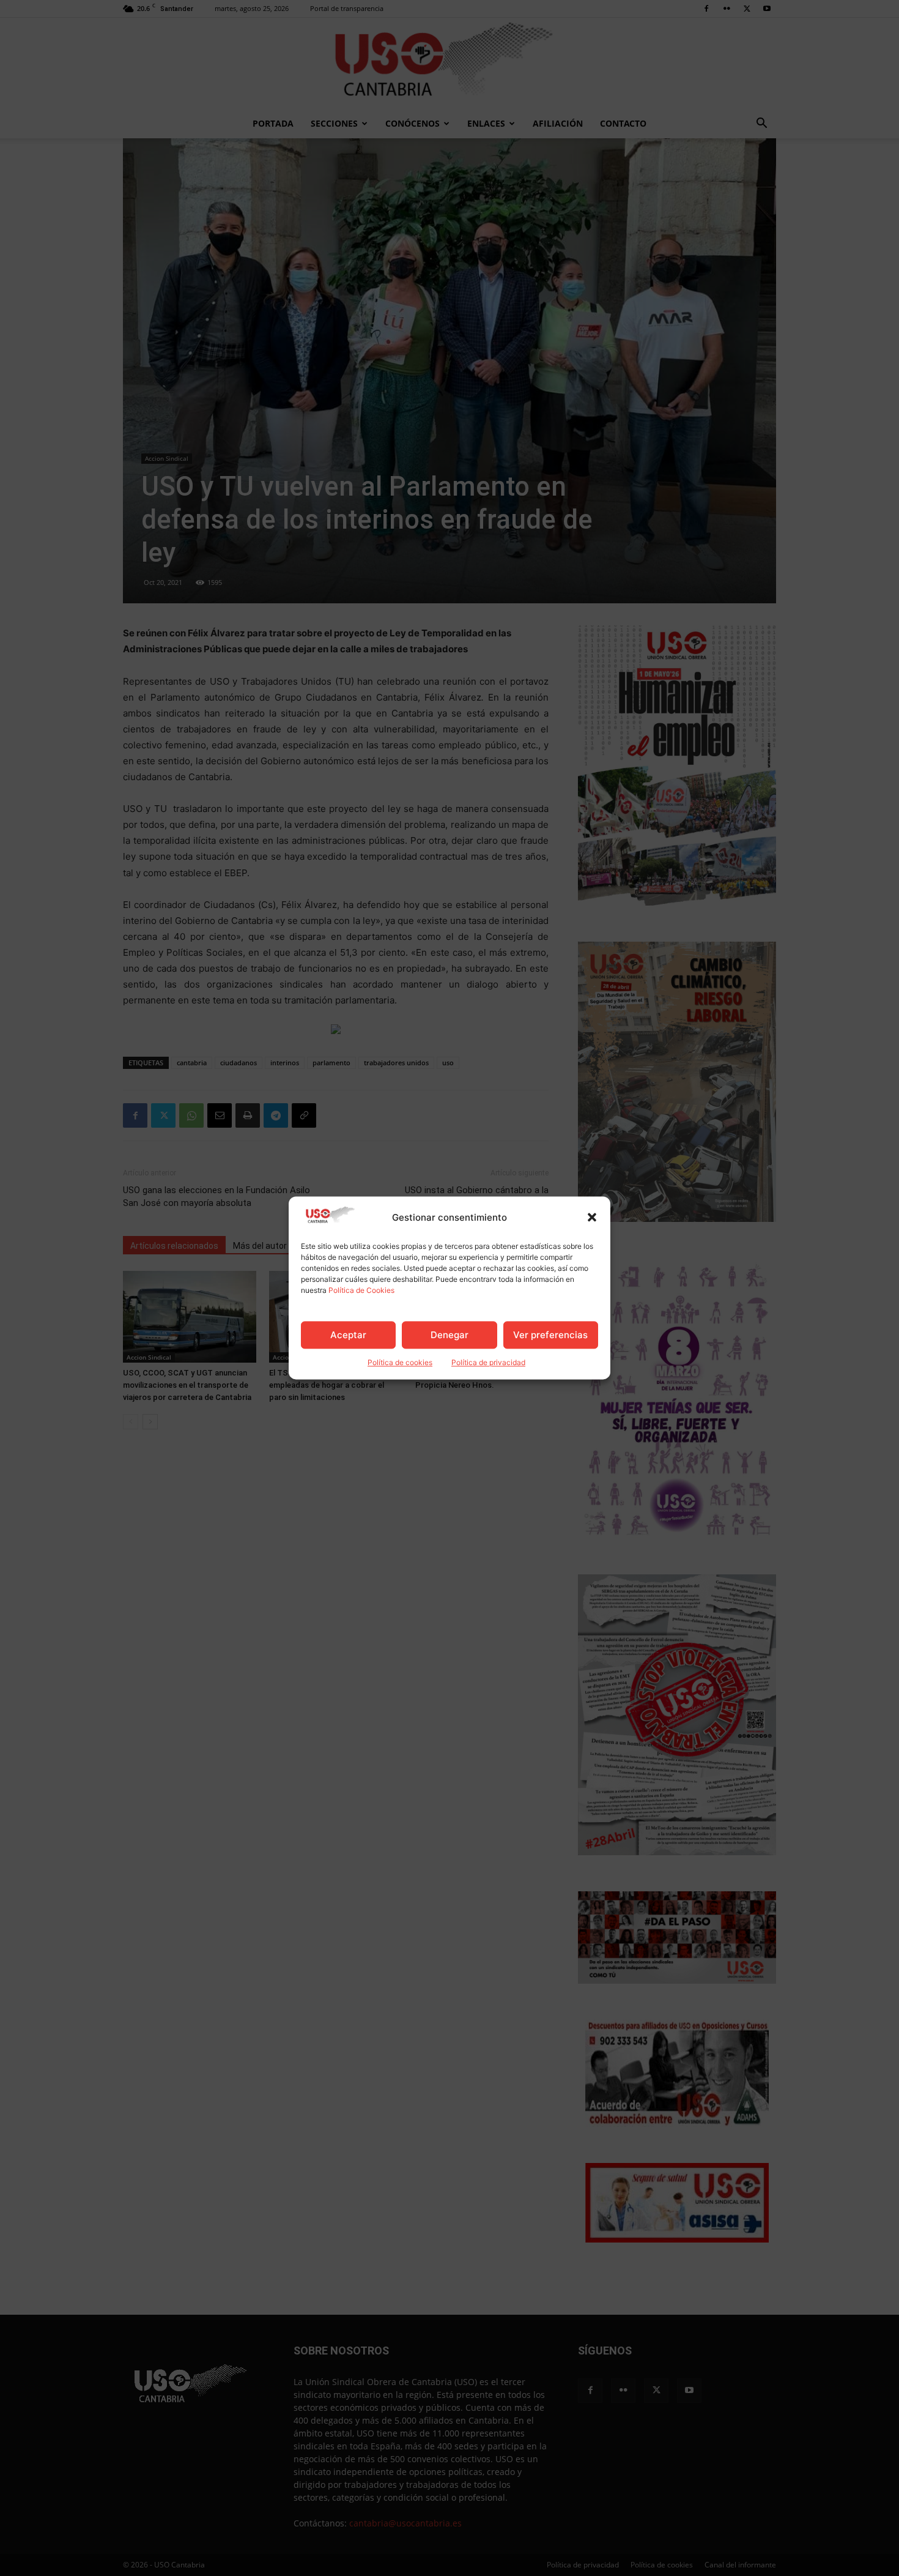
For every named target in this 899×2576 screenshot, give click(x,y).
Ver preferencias (550, 1335)
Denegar (449, 1335)
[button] (592, 1218)
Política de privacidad (488, 1363)
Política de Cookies (361, 1291)
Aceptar (348, 1335)
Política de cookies (400, 1363)
